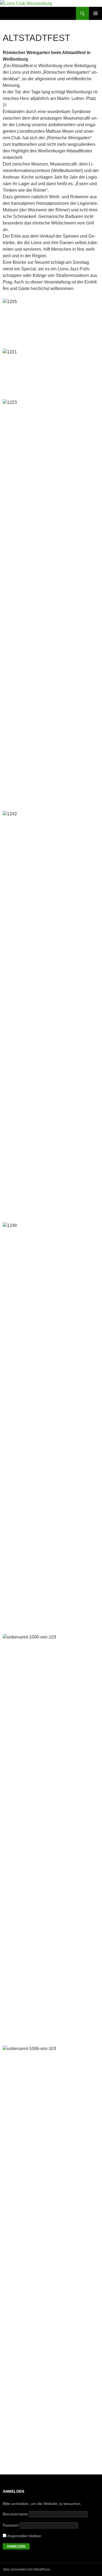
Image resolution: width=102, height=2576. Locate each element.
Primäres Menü (95, 13)
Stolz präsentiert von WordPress (26, 2569)
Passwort (11, 2525)
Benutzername (15, 2514)
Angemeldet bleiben (24, 2536)
